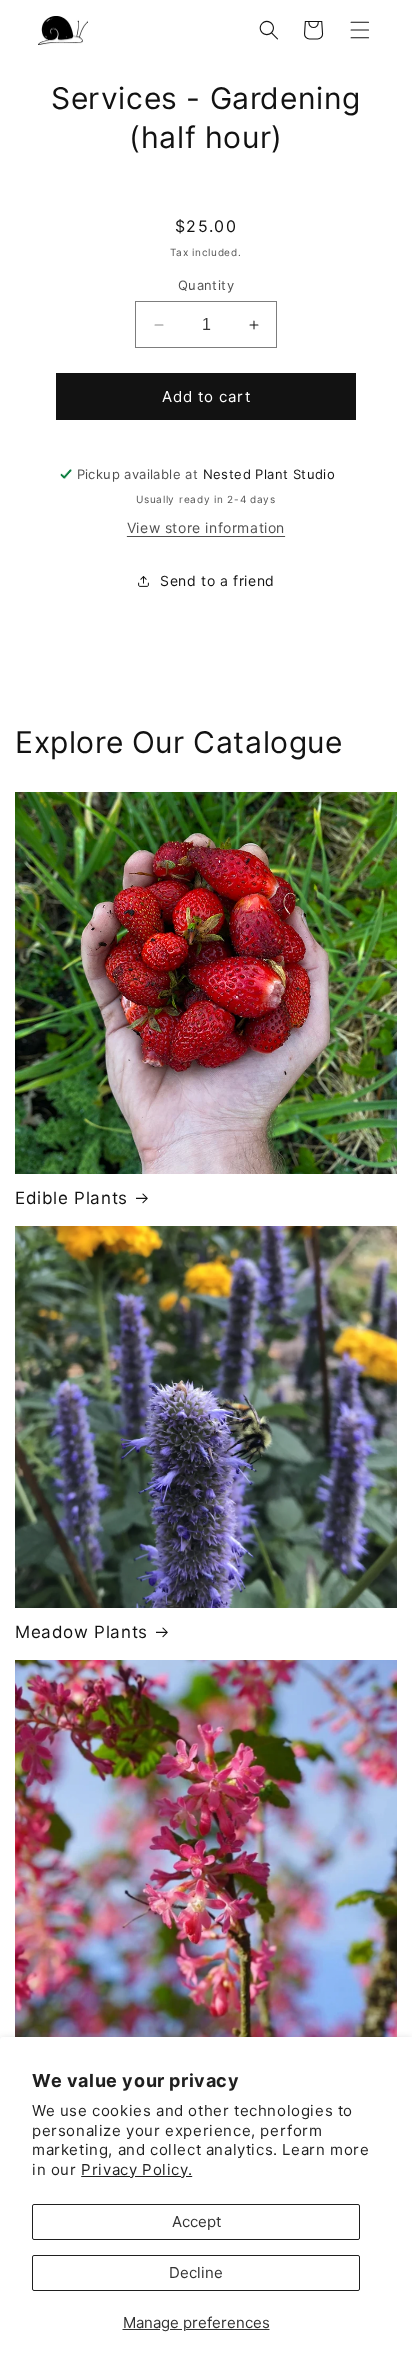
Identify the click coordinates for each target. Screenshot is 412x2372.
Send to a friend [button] (217, 580)
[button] (360, 30)
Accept (196, 2221)
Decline (196, 2272)
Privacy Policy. (136, 2169)
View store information (206, 527)
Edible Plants (71, 1198)
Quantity (206, 285)
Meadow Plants (81, 1632)
